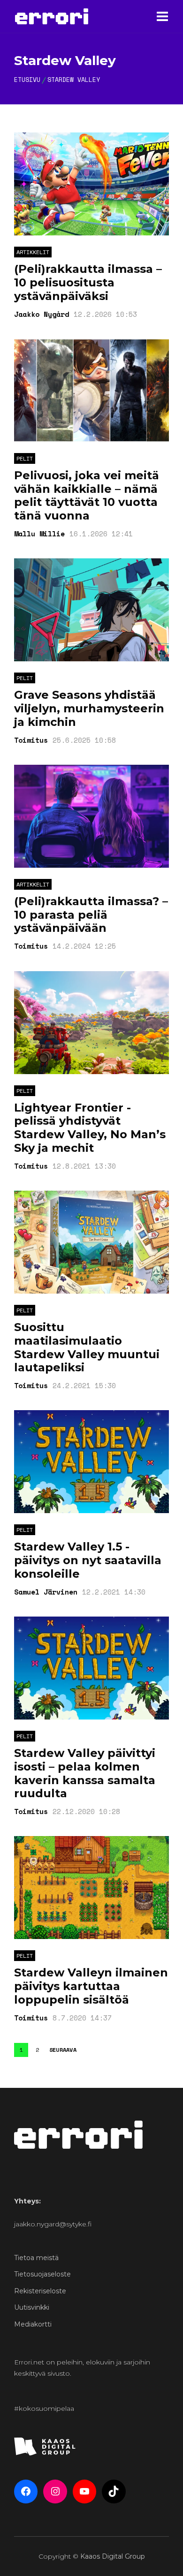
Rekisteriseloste (40, 2291)
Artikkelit (33, 252)
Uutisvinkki (32, 2307)
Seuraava (63, 2050)
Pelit (25, 458)
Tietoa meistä (36, 2258)
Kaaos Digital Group (113, 2556)
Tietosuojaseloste (42, 2274)
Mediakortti (33, 2324)
